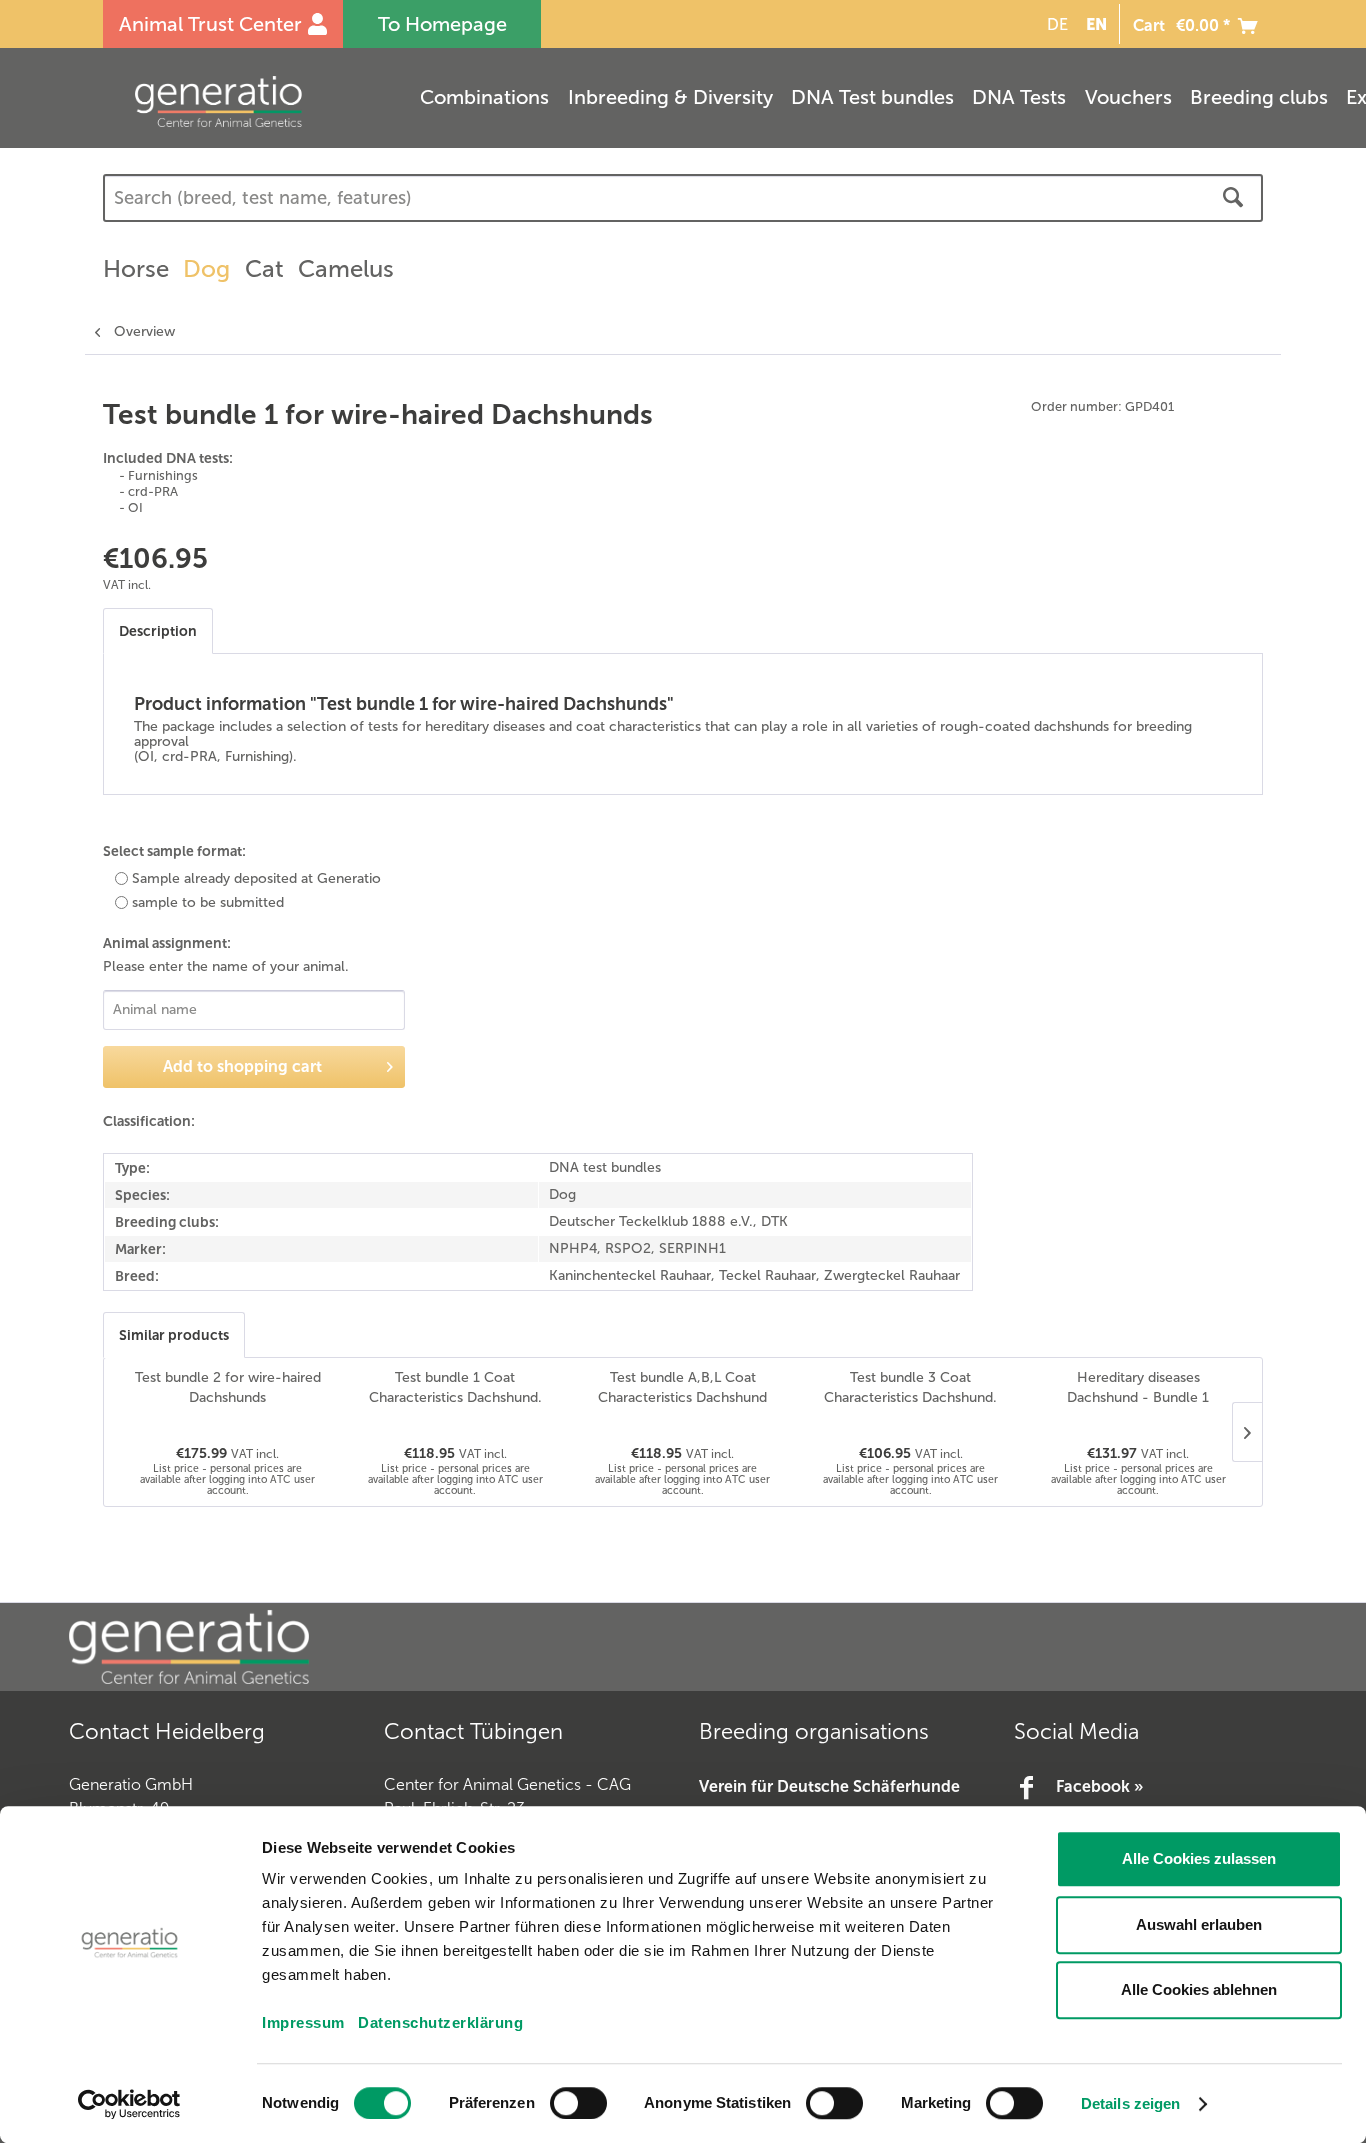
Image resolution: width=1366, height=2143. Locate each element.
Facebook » (1099, 1786)
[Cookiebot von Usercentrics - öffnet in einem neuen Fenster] (129, 2104)
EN (1096, 24)
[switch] (578, 2103)
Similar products (174, 1335)
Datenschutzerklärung (440, 2022)
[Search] (1233, 198)
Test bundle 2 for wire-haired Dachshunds (228, 1387)
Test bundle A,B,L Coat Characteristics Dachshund (682, 1387)
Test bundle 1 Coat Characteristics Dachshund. (455, 1387)
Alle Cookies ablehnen (1199, 1989)
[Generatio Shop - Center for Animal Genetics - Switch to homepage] (258, 101)
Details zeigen (1130, 2103)
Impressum (303, 2022)
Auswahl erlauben (1199, 1924)
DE (1057, 24)
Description (158, 631)
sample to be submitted (208, 902)
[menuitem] (1054, 24)
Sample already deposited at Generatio (256, 878)
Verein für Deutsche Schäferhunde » (829, 1800)
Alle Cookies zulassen (1199, 1858)
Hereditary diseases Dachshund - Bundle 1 (1138, 1387)
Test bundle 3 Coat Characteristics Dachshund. (910, 1387)
